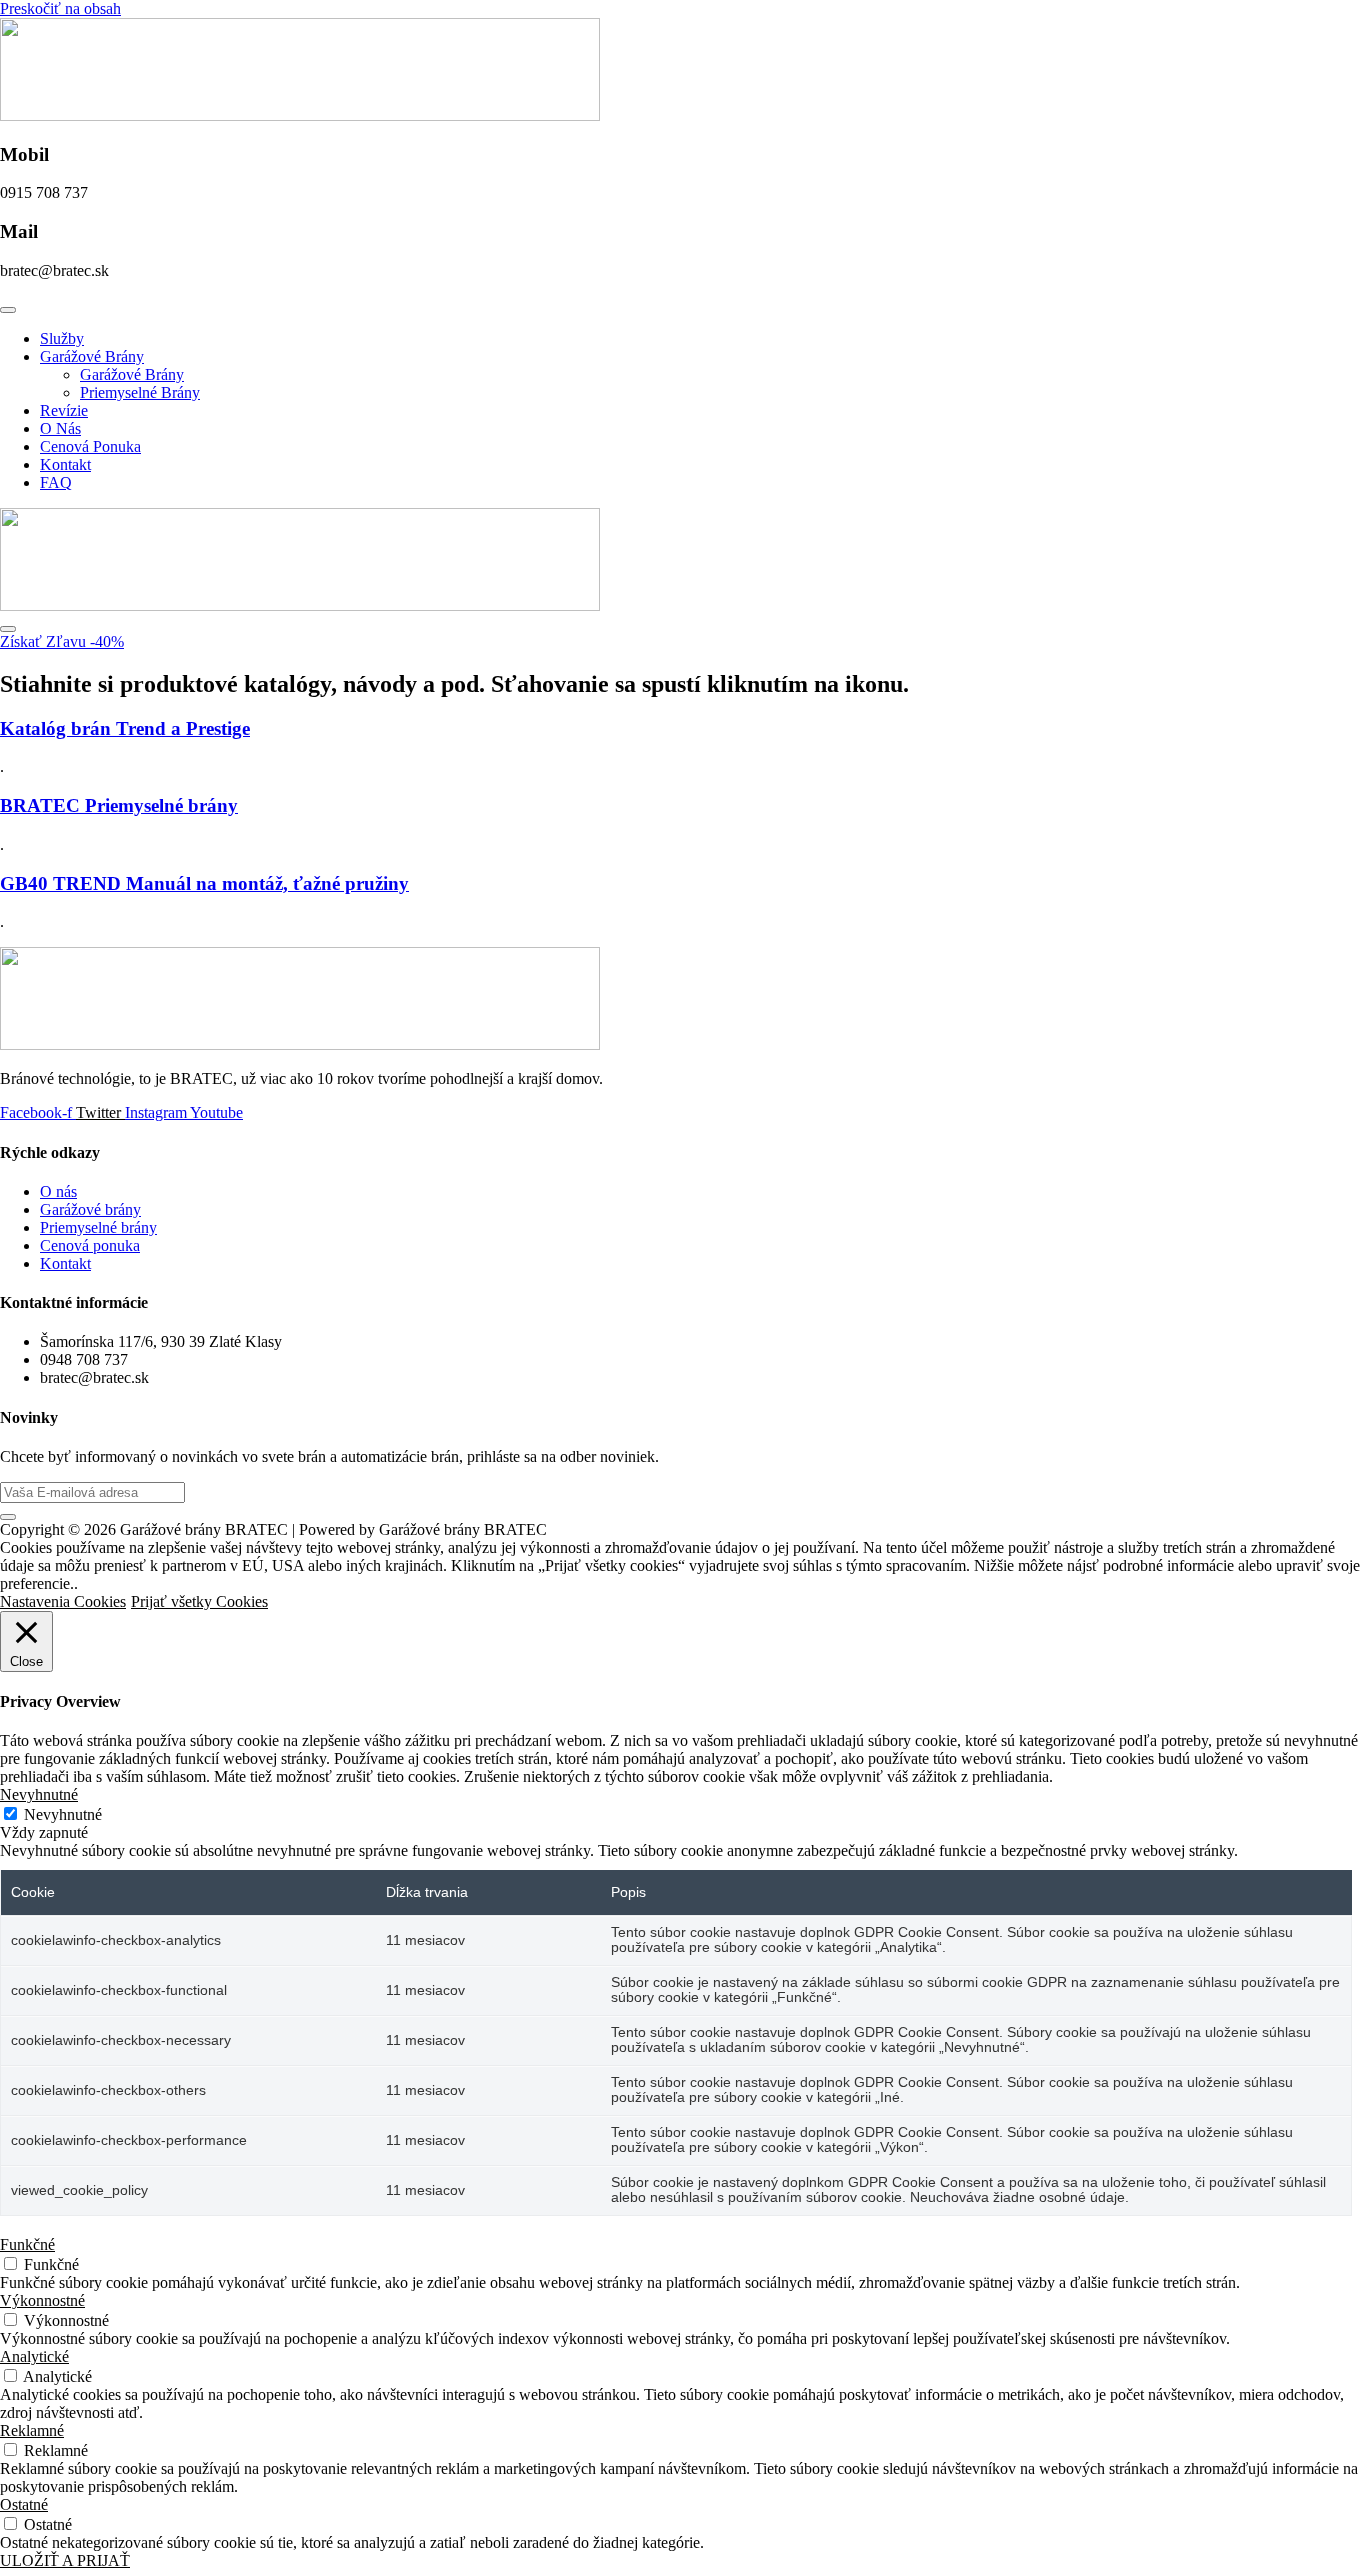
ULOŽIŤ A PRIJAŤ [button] (65, 2560)
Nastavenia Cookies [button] (63, 1601)
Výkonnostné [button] (42, 2300)
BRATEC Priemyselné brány (119, 805)
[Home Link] (300, 605)
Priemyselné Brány (140, 392)
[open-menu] (8, 310)
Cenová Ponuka (90, 446)
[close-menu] (8, 629)
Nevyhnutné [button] (39, 1794)
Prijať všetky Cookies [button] (199, 1601)
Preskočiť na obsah (60, 8)
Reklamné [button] (32, 2430)
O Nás (60, 428)
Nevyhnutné (63, 1814)
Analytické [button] (34, 2356)
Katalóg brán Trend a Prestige (125, 728)
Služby (62, 338)
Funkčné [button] (27, 2244)
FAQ (56, 482)
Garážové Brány (92, 356)
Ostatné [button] (24, 2504)
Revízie (64, 410)
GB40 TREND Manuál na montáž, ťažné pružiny (204, 883)
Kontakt (65, 464)
